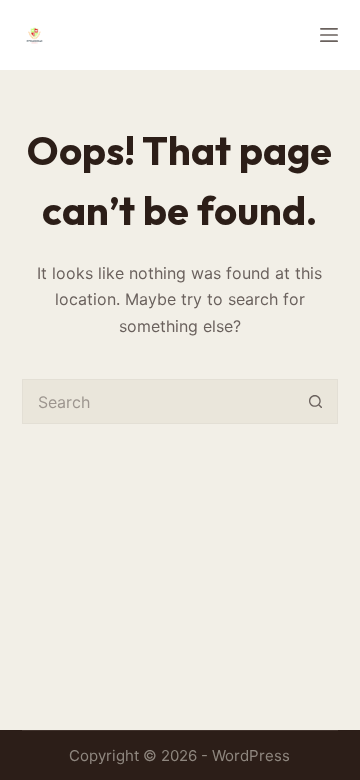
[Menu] (329, 35)
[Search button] (315, 401)
